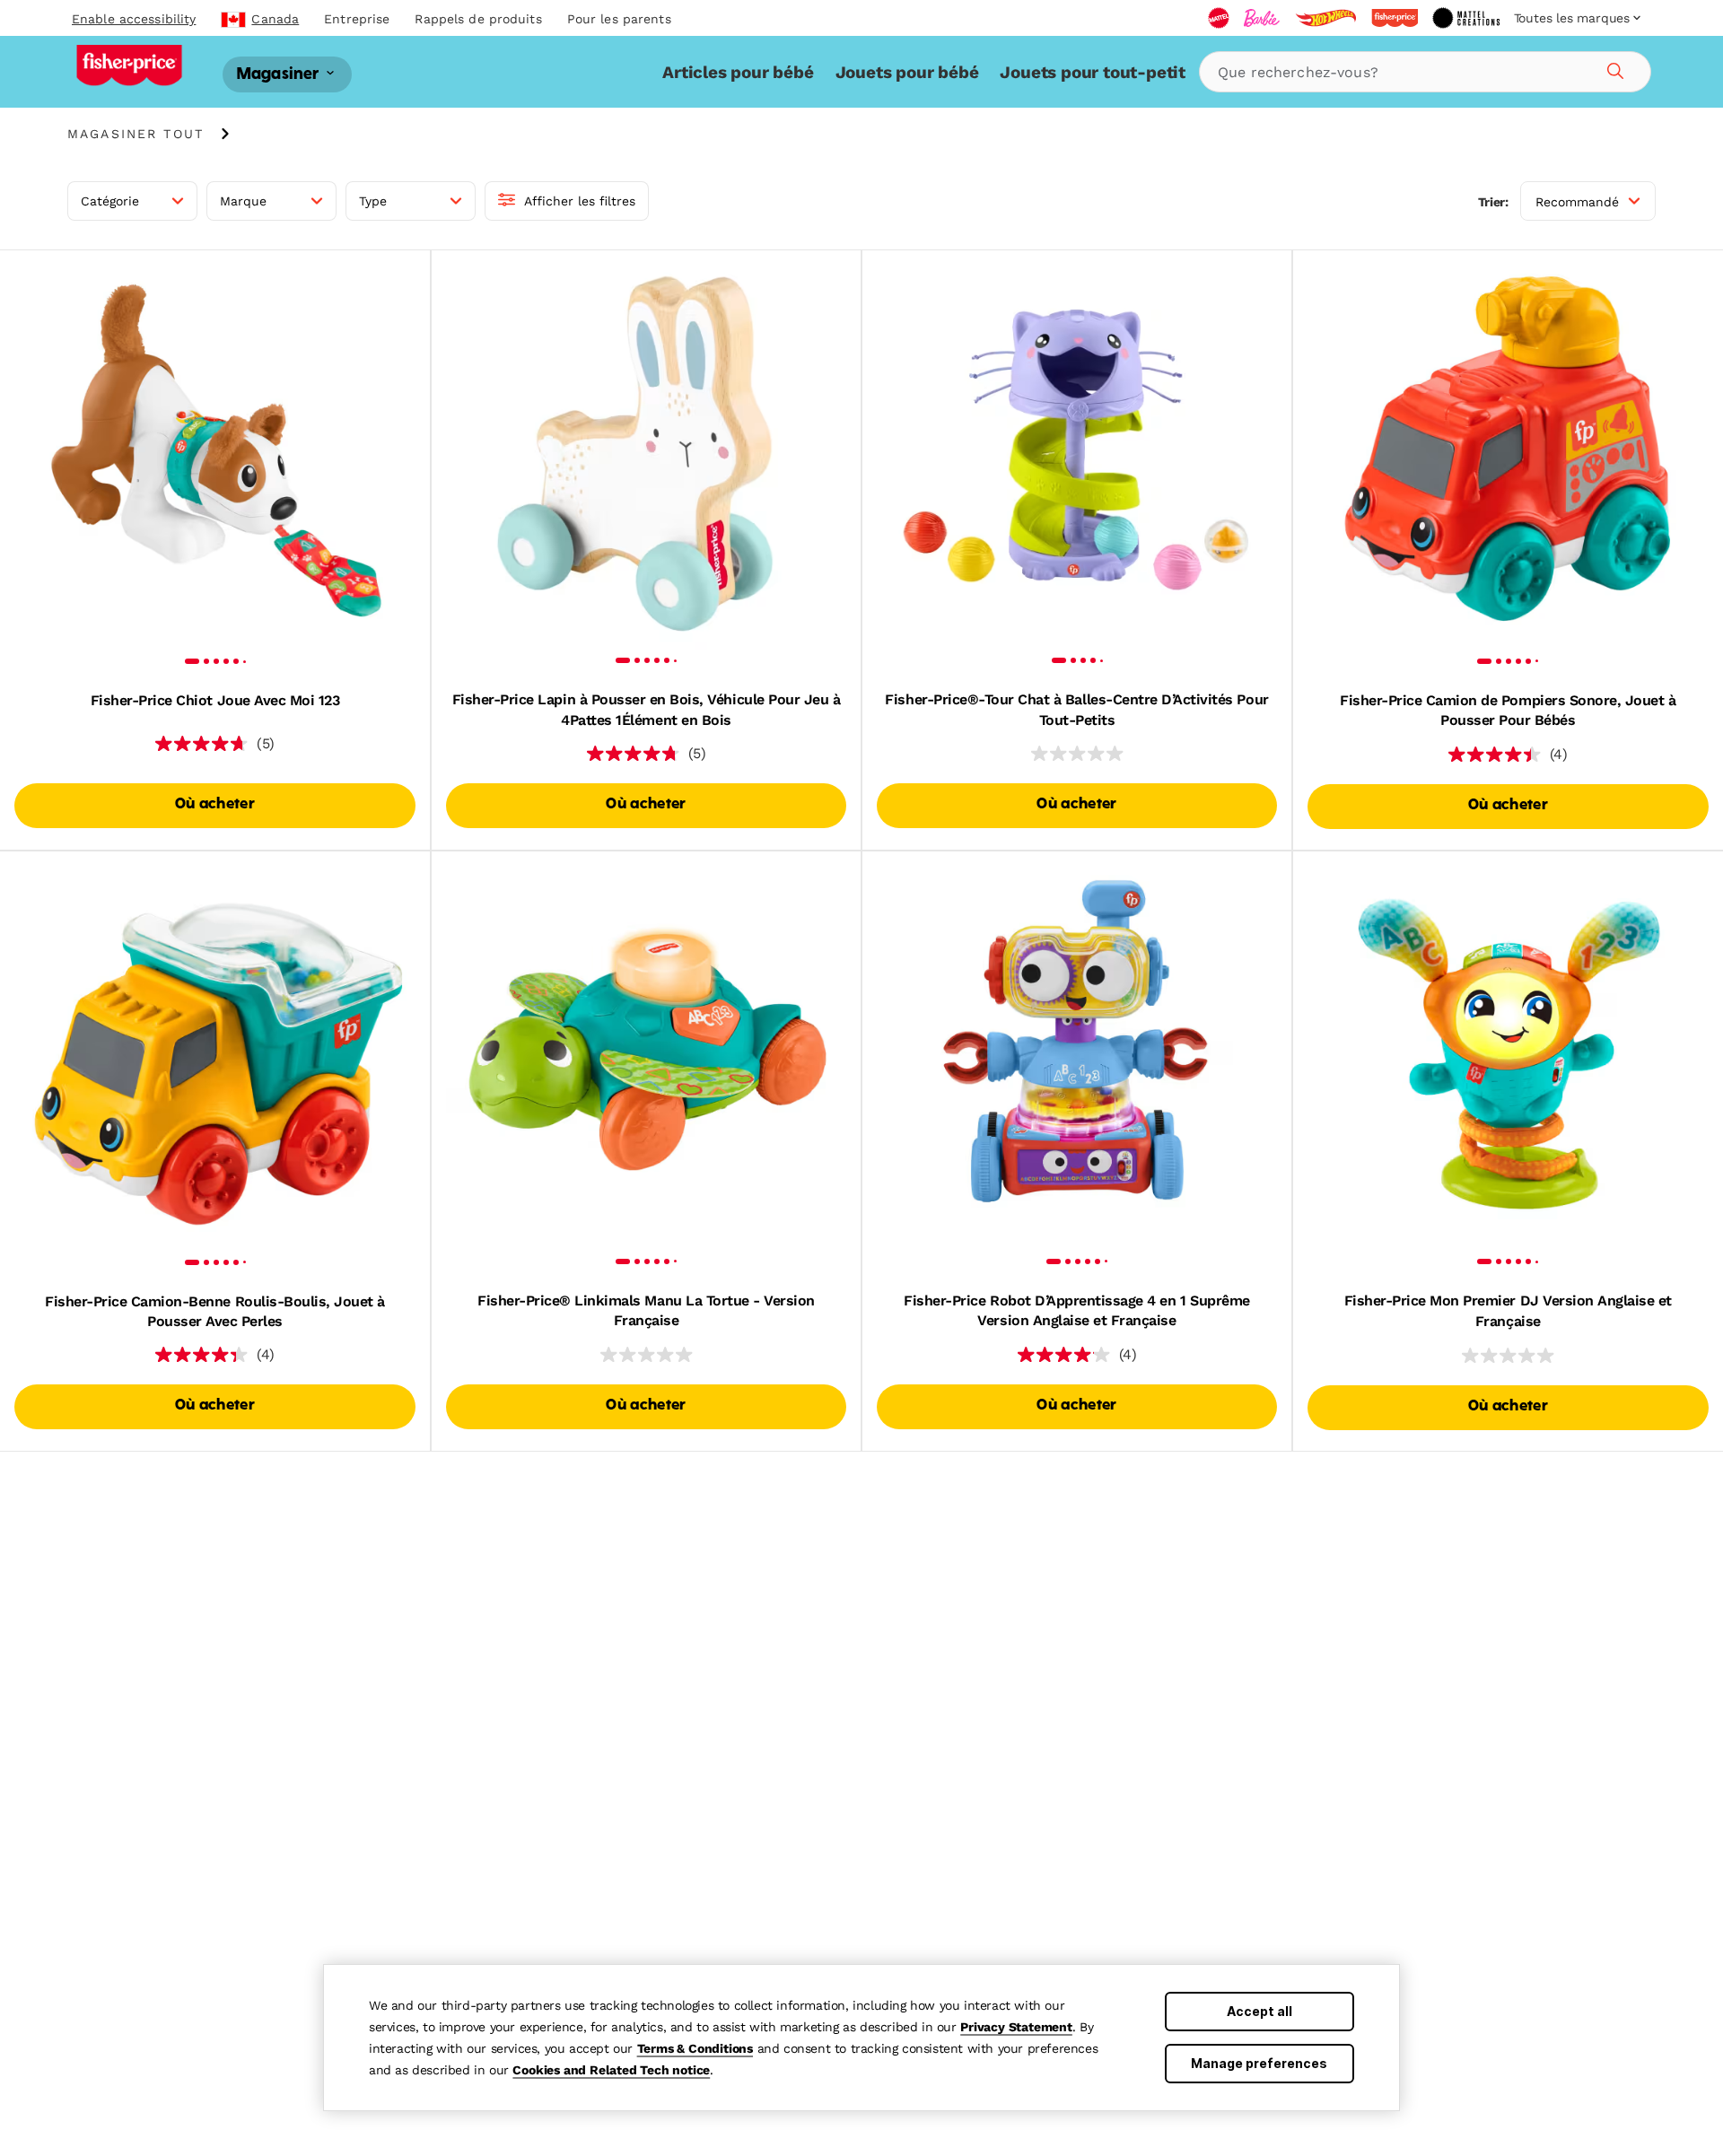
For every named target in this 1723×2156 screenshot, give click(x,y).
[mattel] (1219, 18)
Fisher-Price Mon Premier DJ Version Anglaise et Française (1508, 1310)
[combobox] (1425, 72)
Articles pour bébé (738, 72)
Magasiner (280, 74)
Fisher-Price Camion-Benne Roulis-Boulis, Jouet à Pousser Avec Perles (215, 1311)
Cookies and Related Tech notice (611, 2070)
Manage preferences (1259, 2063)
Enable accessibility (134, 19)
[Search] (1613, 68)
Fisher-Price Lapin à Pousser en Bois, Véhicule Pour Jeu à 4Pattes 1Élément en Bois (647, 709)
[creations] (1466, 18)
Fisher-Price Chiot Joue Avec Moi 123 (215, 700)
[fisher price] (1395, 18)
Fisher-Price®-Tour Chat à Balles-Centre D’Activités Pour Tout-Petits (1076, 709)
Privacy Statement (1016, 2027)
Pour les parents (619, 19)
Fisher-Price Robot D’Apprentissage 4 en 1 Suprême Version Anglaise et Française (1076, 1310)
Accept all (1259, 2011)
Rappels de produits (478, 19)
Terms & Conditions (695, 2048)
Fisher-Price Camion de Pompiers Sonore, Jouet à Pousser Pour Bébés (1508, 710)
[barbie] (1262, 18)
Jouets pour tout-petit (1093, 72)
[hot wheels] (1325, 18)
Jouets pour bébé (907, 72)
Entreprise (357, 19)
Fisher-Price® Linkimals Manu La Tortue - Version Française (646, 1310)
